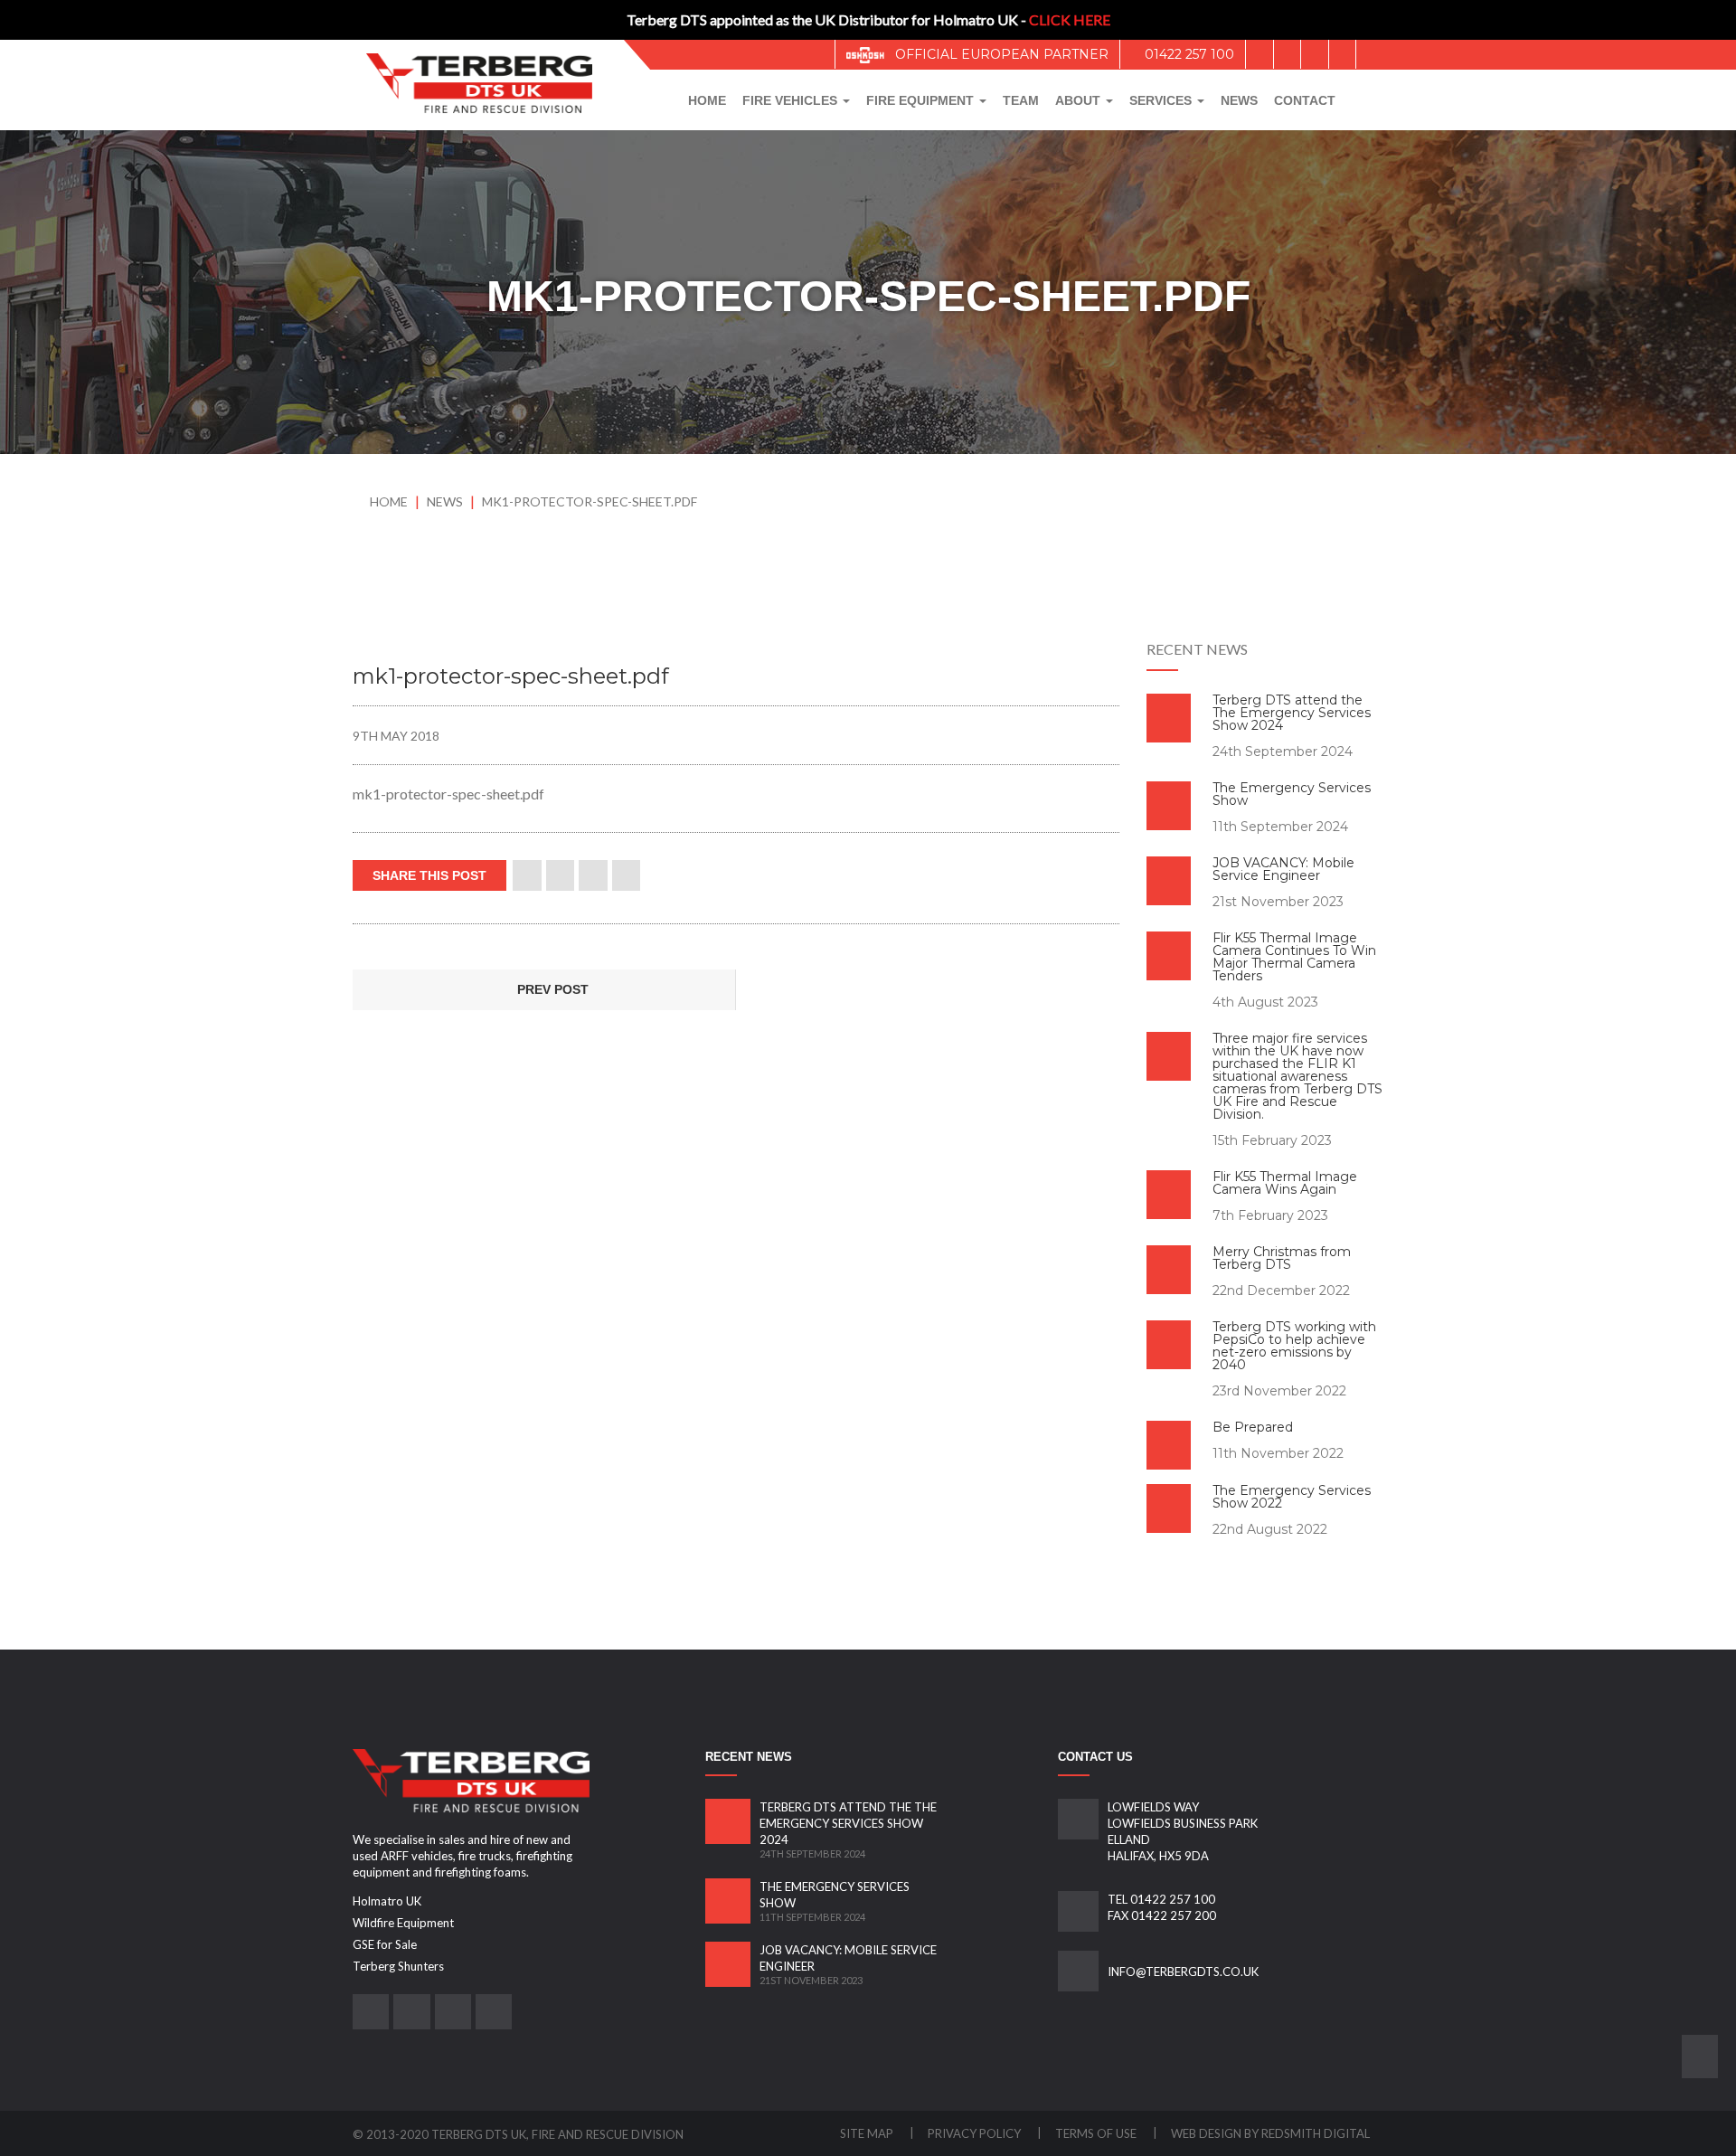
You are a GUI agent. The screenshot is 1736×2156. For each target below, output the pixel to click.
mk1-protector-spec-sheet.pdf (590, 501)
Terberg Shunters (398, 1966)
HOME (389, 501)
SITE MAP (868, 2133)
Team (1021, 100)
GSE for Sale (385, 1944)
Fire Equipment (922, 100)
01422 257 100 (1188, 54)
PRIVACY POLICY (976, 2133)
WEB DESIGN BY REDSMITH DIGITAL (1270, 2133)
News (1239, 100)
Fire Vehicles (792, 100)
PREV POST (551, 989)
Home (707, 100)
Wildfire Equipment (403, 1923)
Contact (1305, 100)
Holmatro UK (387, 1901)
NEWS (446, 501)
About (1080, 100)
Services (1162, 100)
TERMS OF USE (1097, 2133)
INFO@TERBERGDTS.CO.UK (1183, 1972)
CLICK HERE (1070, 19)
